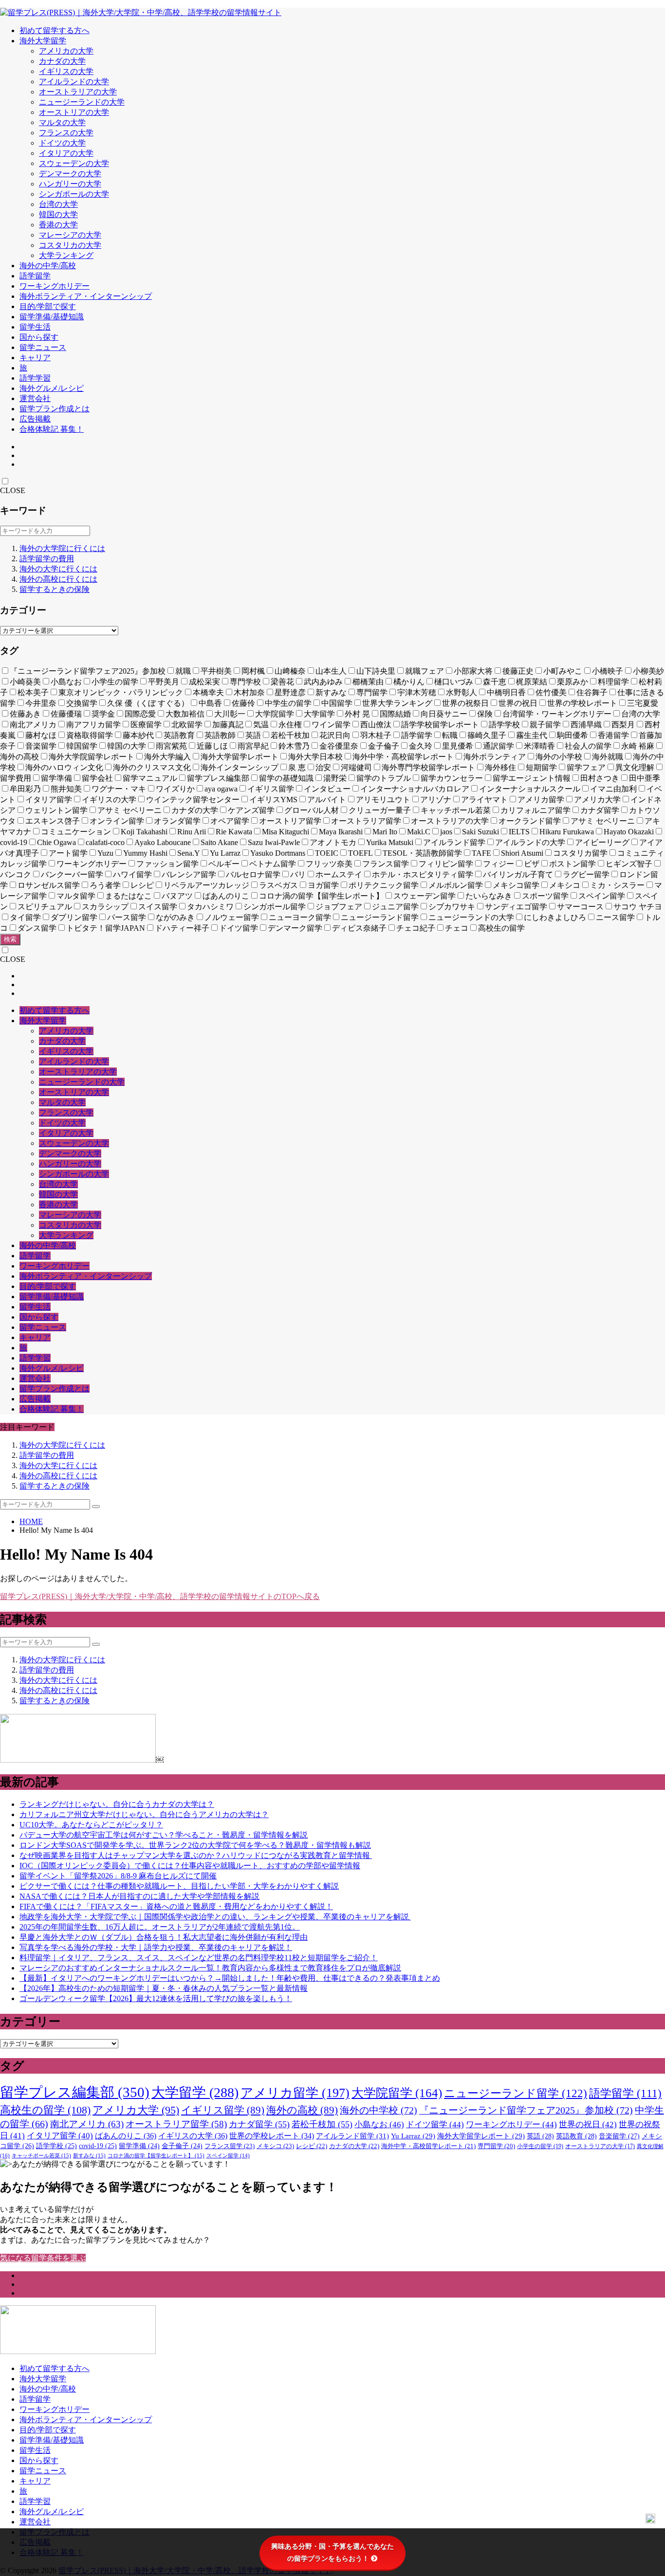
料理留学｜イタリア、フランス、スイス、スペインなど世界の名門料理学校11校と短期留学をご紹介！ (199, 1958)
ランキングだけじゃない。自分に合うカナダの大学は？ (117, 1804)
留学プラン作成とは (55, 409)
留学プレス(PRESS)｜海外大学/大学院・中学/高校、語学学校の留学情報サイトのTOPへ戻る (160, 1596)
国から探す (39, 337)
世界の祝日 (588, 2125)
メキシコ (275, 2146)
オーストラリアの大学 (78, 92)
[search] (96, 1507)
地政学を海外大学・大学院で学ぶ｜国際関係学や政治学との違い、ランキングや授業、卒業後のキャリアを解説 (215, 1917)
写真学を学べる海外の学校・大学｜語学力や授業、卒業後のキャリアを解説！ (156, 1947)
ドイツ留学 (435, 2125)
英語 (540, 2136)
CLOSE (13, 490)
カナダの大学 (62, 61)
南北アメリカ (87, 2124)
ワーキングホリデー (55, 286)
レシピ (312, 2146)
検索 (10, 939)
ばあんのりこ (126, 2136)
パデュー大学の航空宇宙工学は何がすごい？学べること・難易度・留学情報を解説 (164, 1835)
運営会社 (35, 398)
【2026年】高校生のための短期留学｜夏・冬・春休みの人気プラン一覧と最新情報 (164, 1988)
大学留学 (195, 2092)
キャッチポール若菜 (41, 2155)
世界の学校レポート (272, 2136)
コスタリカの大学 (70, 245)
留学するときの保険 (55, 589)
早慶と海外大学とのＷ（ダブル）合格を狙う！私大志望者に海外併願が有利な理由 (164, 1937)
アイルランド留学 (352, 2136)
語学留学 (35, 276)
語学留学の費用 (47, 559)
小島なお (379, 2125)
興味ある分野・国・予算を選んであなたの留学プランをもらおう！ (332, 2552)
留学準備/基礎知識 (52, 317)
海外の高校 (302, 2110)
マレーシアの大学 (70, 235)
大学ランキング (66, 255)
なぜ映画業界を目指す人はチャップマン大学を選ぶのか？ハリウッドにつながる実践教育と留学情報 (196, 1855)
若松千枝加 (322, 2124)
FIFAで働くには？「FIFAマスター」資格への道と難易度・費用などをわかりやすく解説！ (176, 1906)
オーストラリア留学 (176, 2124)
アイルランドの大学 (74, 82)
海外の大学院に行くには (62, 548)
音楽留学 (619, 2136)
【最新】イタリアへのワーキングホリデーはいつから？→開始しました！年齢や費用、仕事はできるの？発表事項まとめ (230, 1978)
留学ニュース (43, 347)
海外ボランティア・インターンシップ (86, 296)
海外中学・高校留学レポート (428, 2146)
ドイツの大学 (62, 143)
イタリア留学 (60, 2136)
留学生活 (35, 327)
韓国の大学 (58, 214)
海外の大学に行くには (58, 569)
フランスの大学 (66, 133)
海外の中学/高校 (48, 266)
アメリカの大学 (66, 51)
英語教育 (576, 2136)
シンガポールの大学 (74, 194)
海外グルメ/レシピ (52, 388)
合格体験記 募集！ (52, 429)
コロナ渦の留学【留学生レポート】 (156, 2155)
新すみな (89, 2155)
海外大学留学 (43, 41)
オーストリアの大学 (74, 112)
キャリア (35, 358)
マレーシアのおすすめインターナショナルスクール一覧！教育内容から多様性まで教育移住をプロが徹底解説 (210, 1968)
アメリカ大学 (136, 2110)
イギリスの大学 (66, 71)
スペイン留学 (228, 2156)
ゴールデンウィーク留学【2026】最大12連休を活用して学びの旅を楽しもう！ (156, 1998)
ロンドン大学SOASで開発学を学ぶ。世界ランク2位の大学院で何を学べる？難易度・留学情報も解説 (195, 1845)
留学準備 (139, 2146)
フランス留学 (230, 2146)
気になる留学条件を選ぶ (43, 2258)
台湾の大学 (58, 204)
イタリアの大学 (66, 153)
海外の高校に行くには (58, 579)
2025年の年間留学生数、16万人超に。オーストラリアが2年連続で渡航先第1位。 (160, 1927)
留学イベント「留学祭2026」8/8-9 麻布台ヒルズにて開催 (118, 1876)
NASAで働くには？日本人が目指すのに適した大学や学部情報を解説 (139, 1896)
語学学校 (56, 2146)
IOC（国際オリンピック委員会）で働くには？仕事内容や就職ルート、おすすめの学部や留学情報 (190, 1866)
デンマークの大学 (70, 174)
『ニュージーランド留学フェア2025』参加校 (526, 2110)
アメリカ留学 (295, 2093)
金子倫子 (182, 2146)
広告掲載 (35, 419)
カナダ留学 (259, 2124)
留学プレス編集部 (75, 2092)
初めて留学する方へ (55, 30)
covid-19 (98, 2146)
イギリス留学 (223, 2110)
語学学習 (35, 378)
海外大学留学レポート (481, 2136)
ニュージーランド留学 (516, 2093)
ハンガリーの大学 (70, 184)
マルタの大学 (62, 122)
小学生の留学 (540, 2146)
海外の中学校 (379, 2110)
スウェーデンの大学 (74, 163)
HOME (31, 1521)
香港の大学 (58, 225)
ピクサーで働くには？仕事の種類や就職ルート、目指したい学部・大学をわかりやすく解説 (179, 1886)
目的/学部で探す (48, 306)
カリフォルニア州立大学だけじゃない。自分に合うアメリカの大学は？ (144, 1814)
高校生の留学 (45, 2110)
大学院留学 (397, 2093)
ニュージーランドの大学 (82, 102)
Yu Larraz (413, 2136)
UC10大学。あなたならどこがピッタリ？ (91, 1825)
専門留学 (496, 2146)
